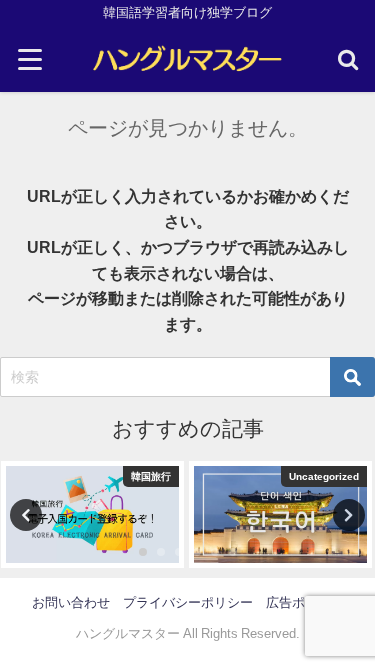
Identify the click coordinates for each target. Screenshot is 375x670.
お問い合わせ (71, 602)
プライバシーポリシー (188, 602)
